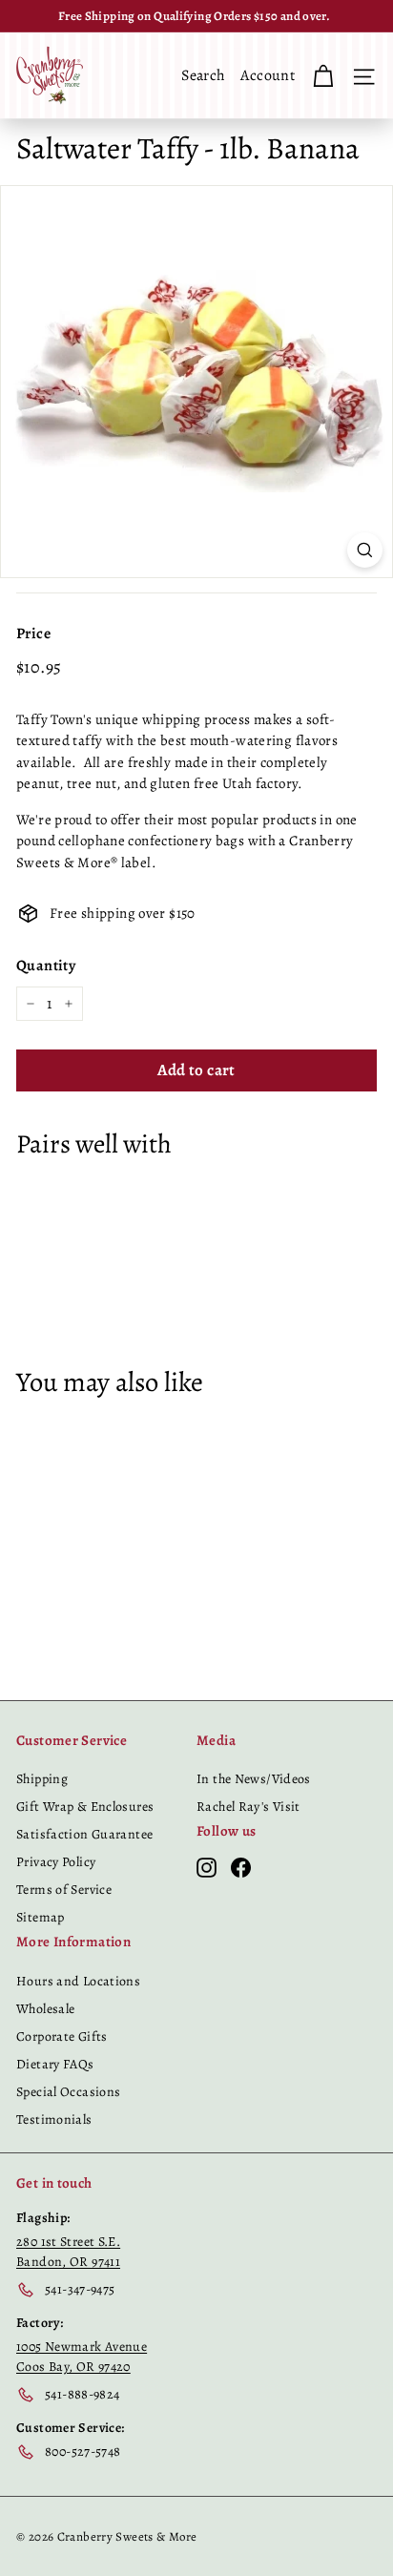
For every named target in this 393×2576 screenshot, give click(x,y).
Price (33, 634)
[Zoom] (365, 550)
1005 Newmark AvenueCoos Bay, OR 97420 (82, 2357)
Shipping (42, 1779)
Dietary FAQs (55, 2064)
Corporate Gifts (62, 2036)
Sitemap (41, 1917)
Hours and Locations (78, 1981)
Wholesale (45, 2009)
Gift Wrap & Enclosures (85, 1807)
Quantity (46, 966)
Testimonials (54, 2119)
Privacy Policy (56, 1862)
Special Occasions (68, 2092)
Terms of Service (64, 1890)
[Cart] (323, 75)
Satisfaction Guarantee (84, 1834)
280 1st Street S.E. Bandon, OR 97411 (68, 2252)
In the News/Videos (254, 1779)
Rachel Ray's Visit (248, 1807)
